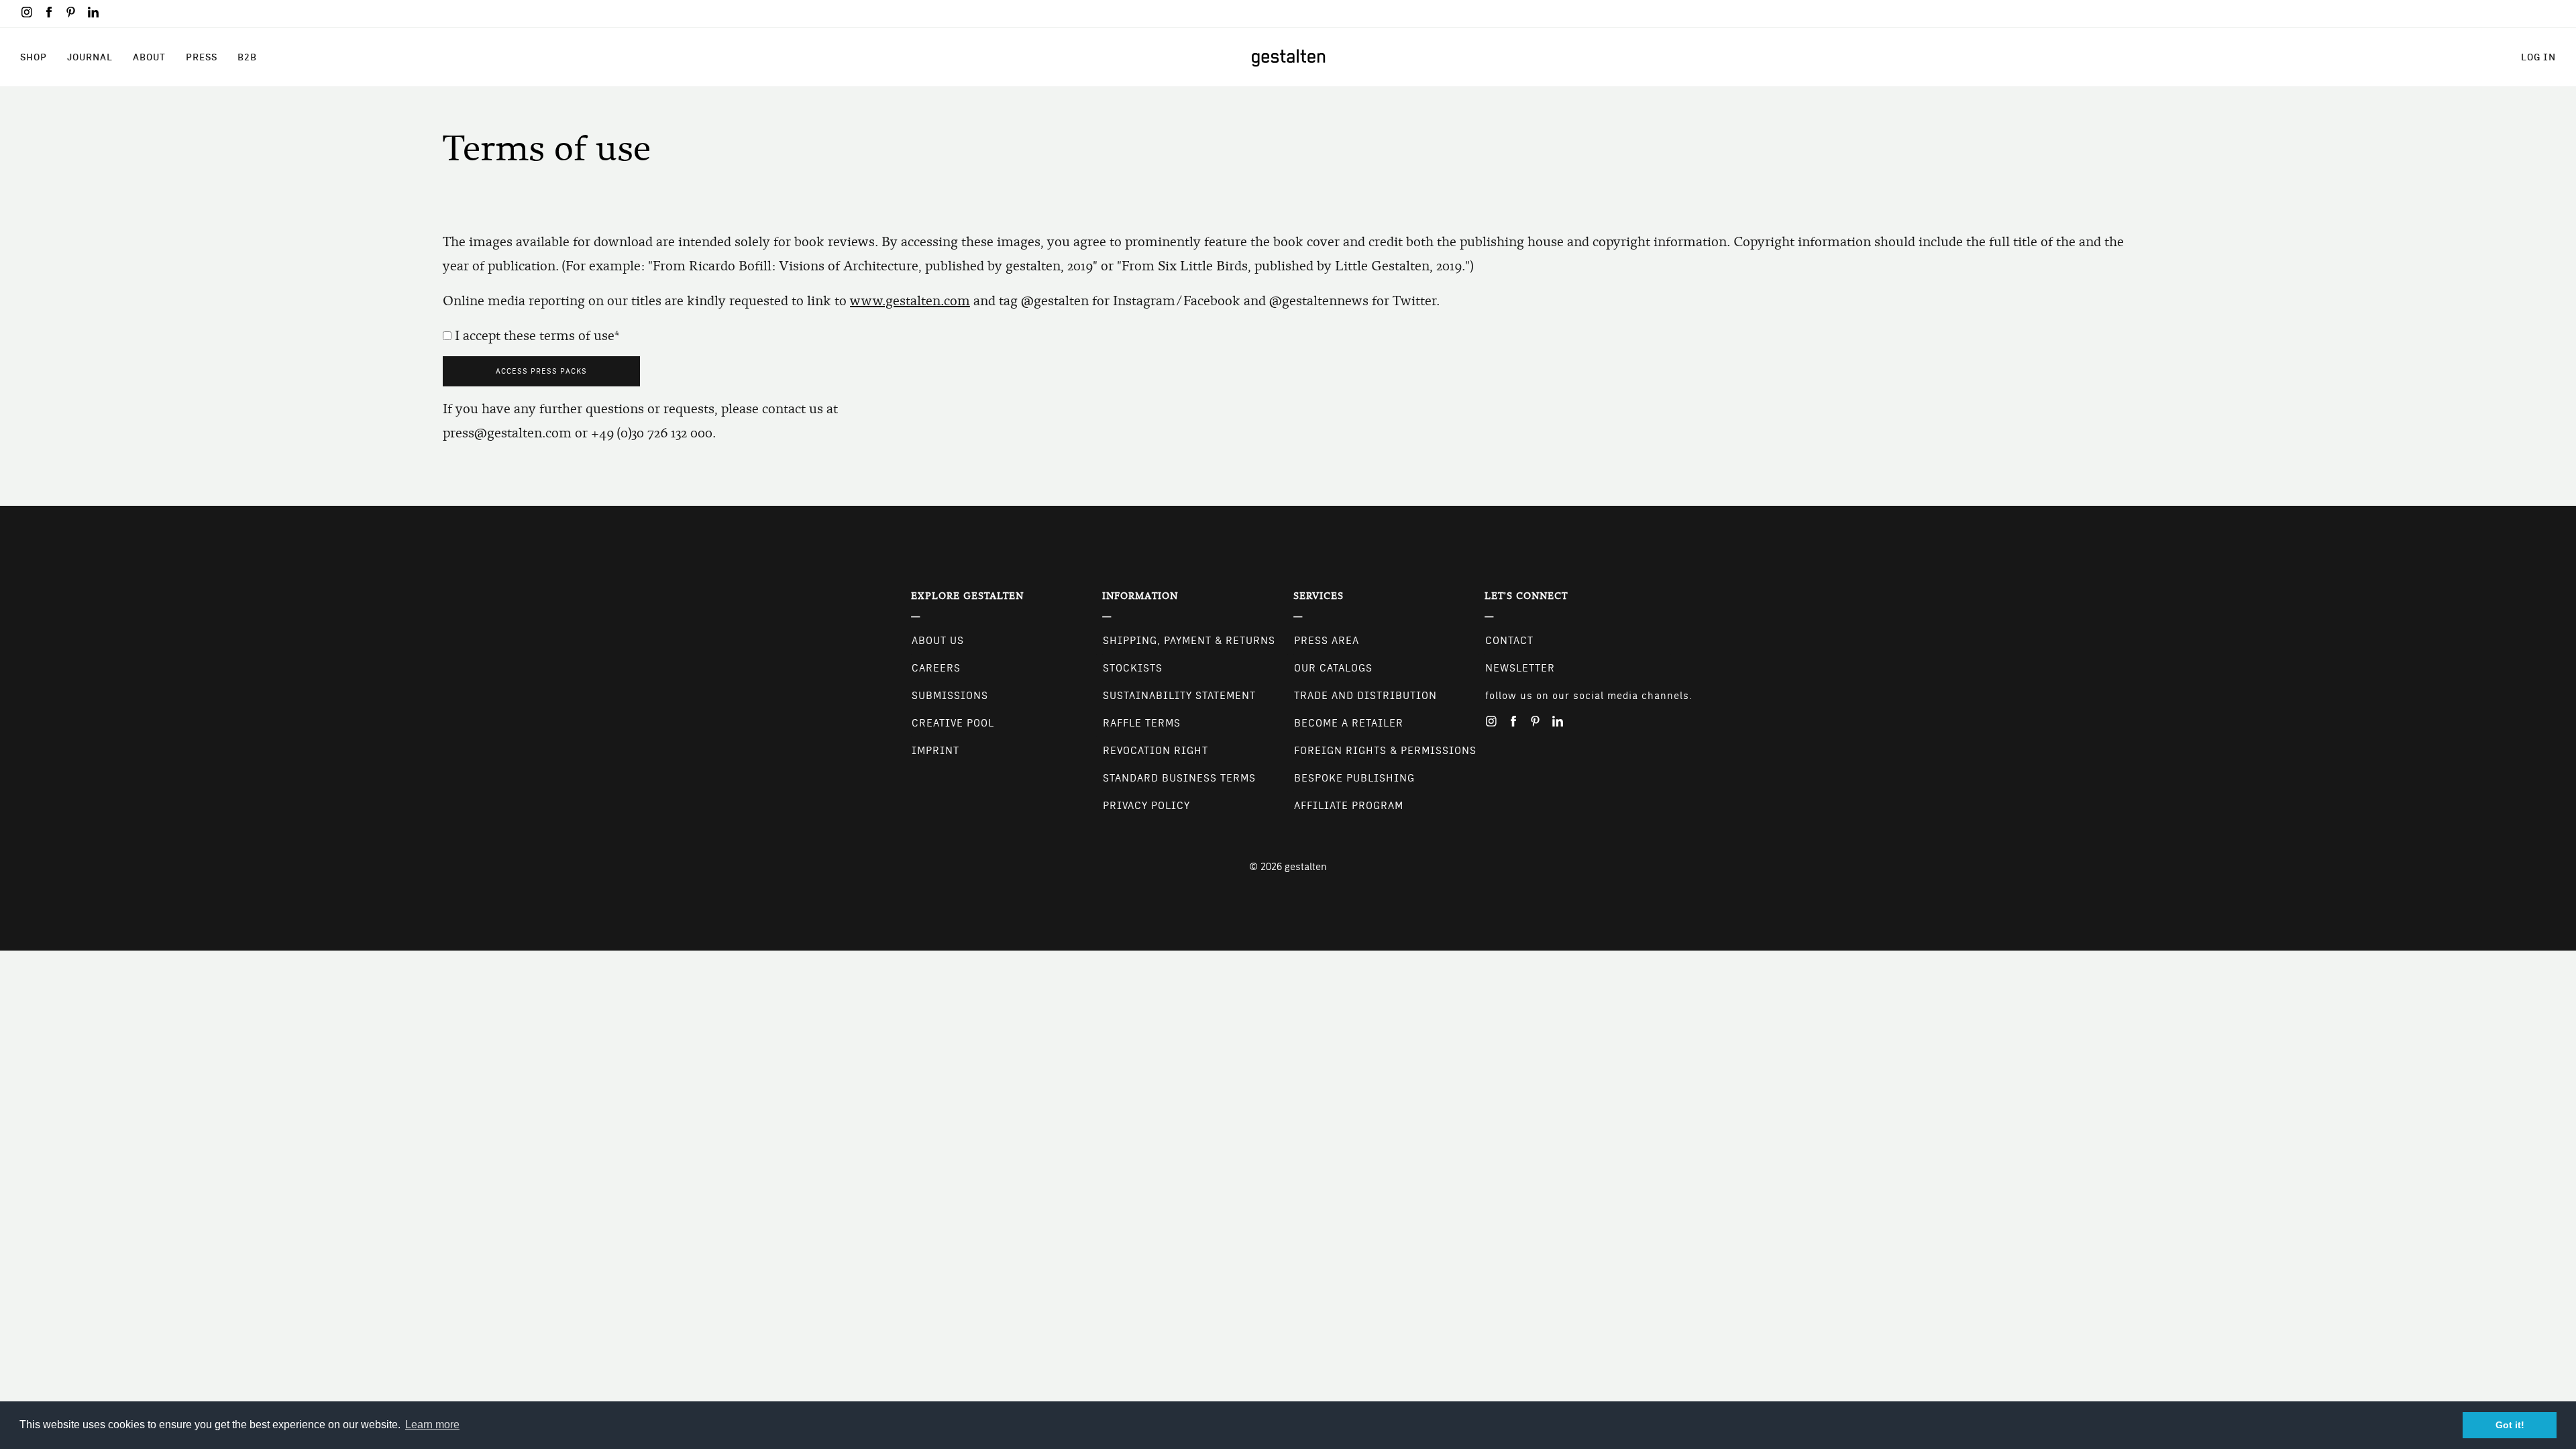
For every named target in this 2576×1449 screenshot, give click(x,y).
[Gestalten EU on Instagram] (27, 12)
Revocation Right (1156, 751)
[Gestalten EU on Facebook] (49, 12)
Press (202, 57)
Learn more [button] (432, 1425)
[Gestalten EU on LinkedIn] (93, 12)
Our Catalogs (1333, 668)
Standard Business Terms (1179, 778)
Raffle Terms (1142, 723)
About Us (938, 641)
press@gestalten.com (507, 433)
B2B (247, 57)
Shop (34, 57)
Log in (2538, 57)
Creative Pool (953, 723)
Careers (936, 668)
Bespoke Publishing (1354, 778)
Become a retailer (1349, 723)
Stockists (1133, 668)
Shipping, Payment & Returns (1189, 641)
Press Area (1327, 641)
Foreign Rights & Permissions (1385, 751)
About (149, 57)
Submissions (950, 696)
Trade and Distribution (1365, 696)
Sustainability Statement (1179, 696)
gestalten (1306, 867)
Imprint (935, 751)
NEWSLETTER (1520, 668)
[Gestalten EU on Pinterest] (71, 12)
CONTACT (1509, 641)
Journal (90, 57)
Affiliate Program (1349, 806)
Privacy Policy (1146, 806)
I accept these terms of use (535, 336)
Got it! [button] (2510, 1425)
